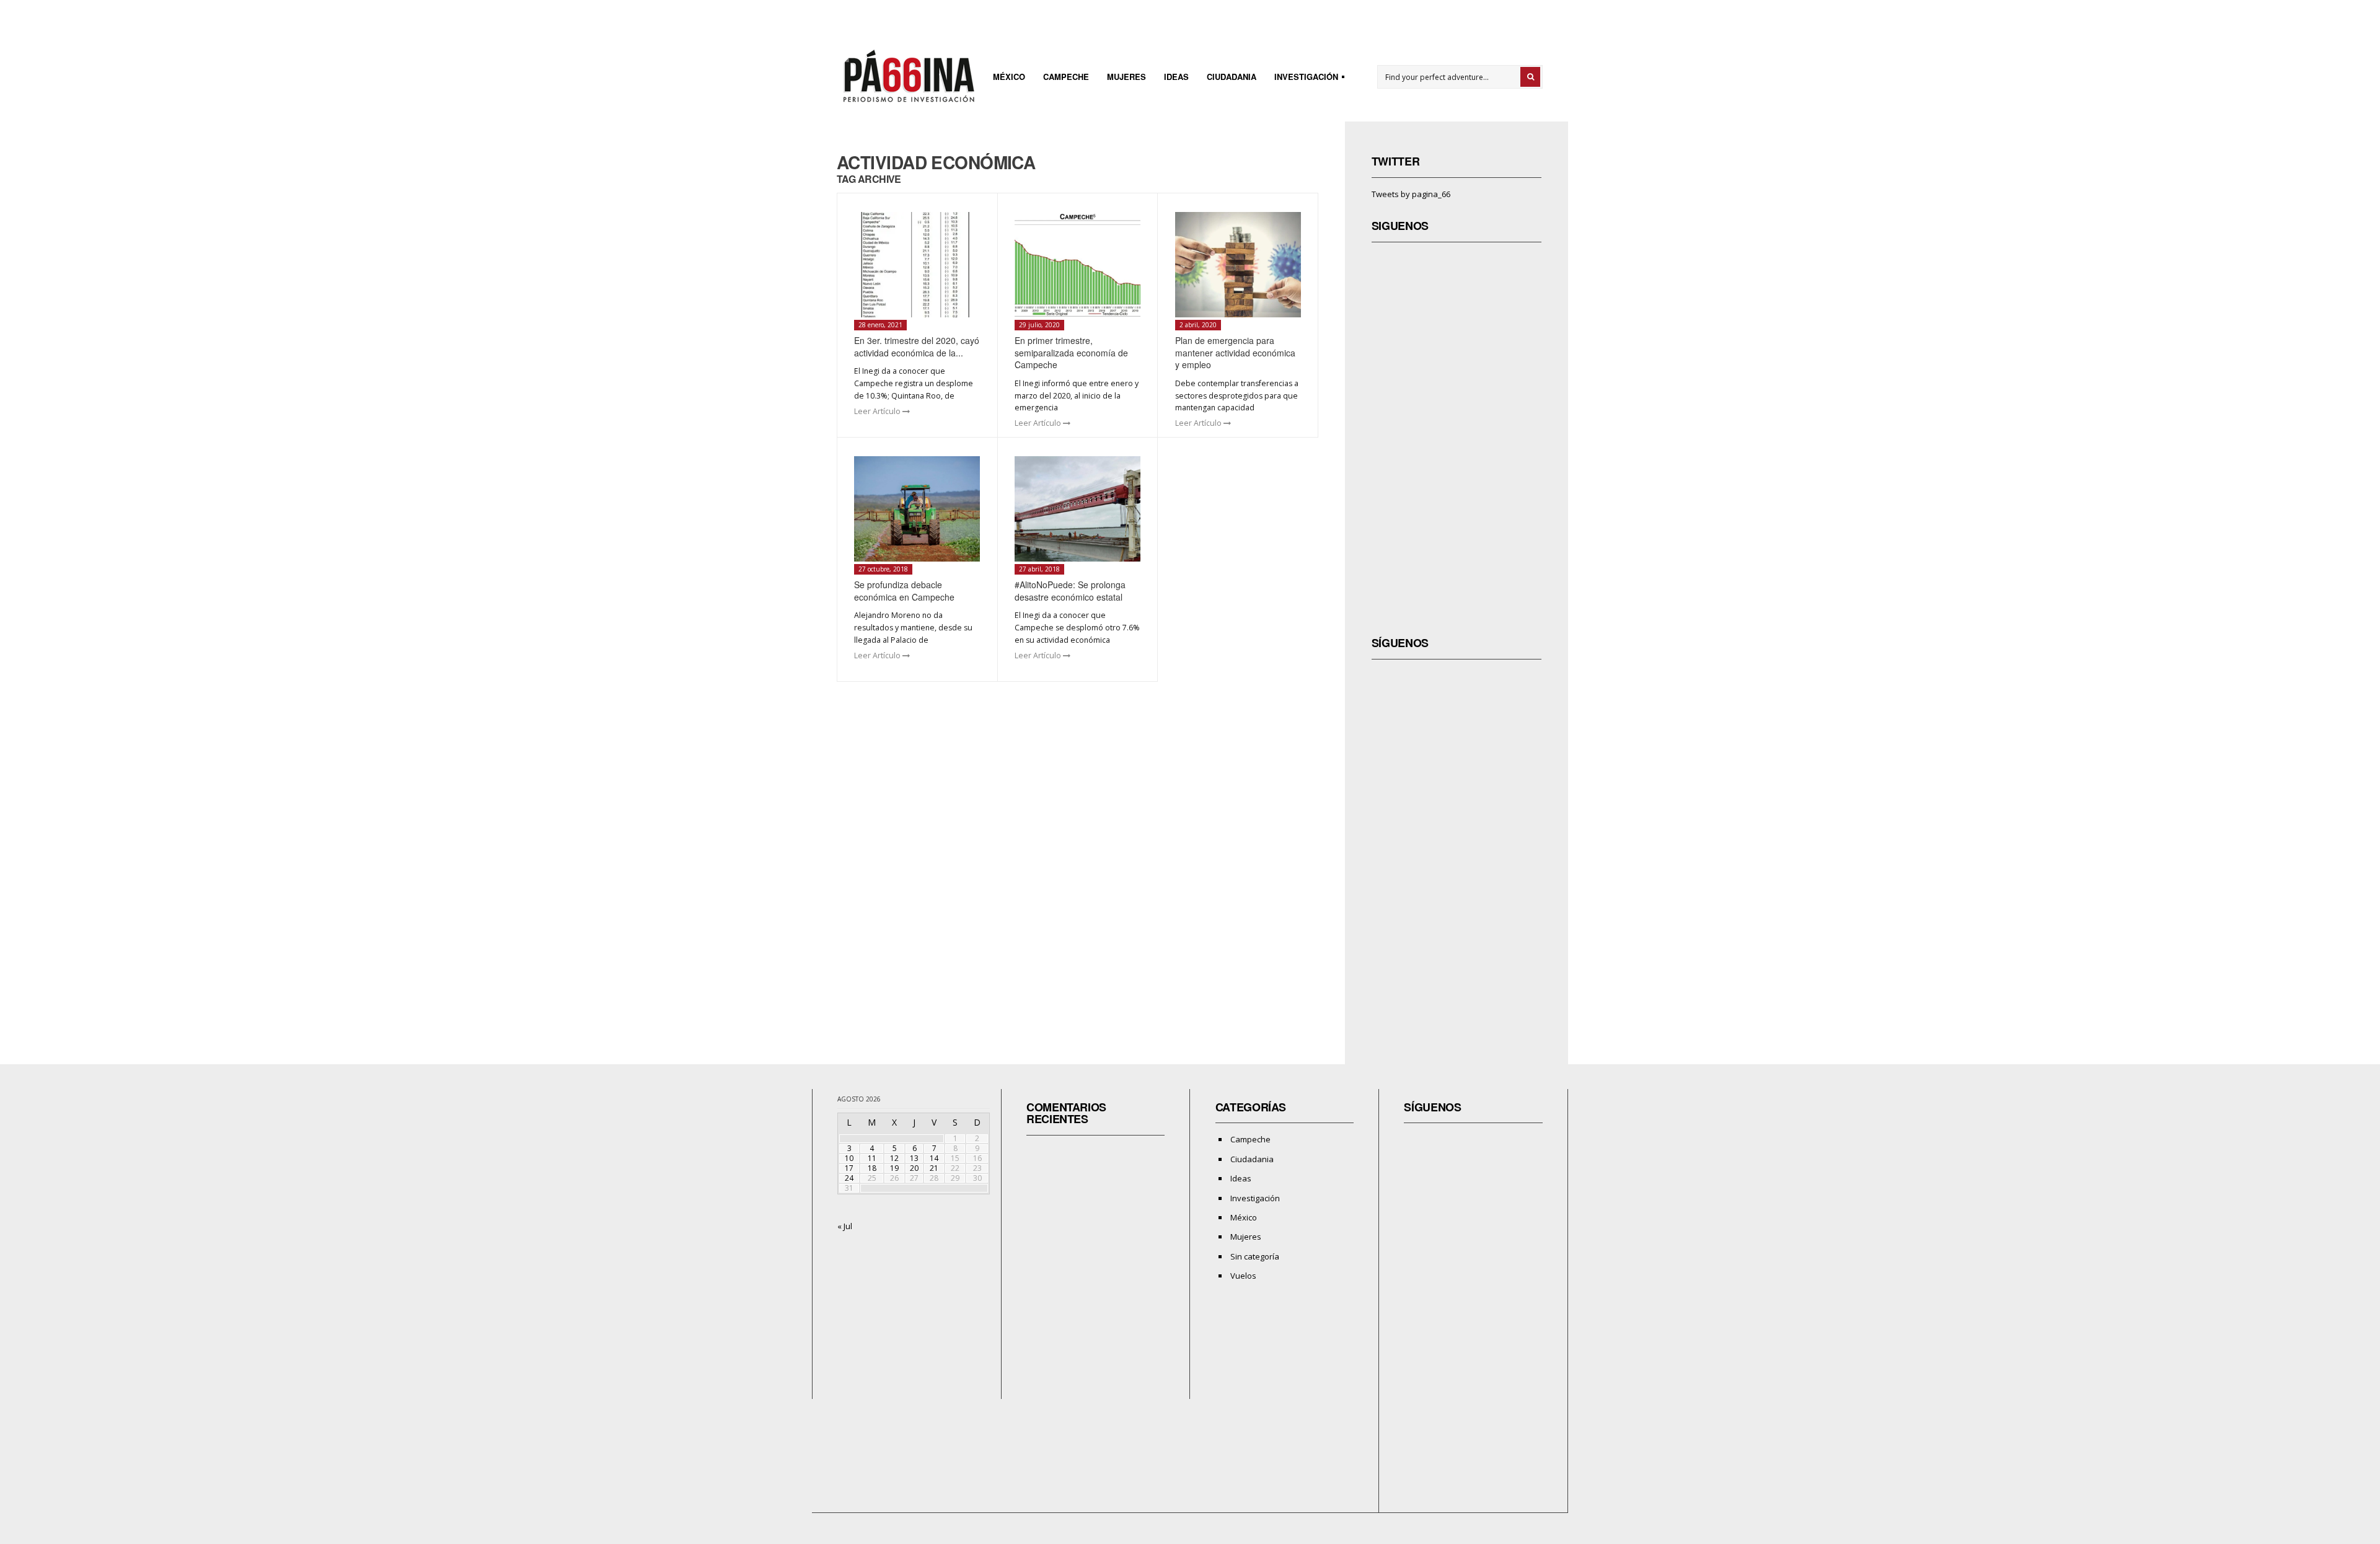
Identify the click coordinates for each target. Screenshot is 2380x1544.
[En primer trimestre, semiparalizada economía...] (1078, 265)
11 (872, 1158)
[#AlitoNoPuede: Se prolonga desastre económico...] (1078, 509)
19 (894, 1168)
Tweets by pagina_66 (1411, 194)
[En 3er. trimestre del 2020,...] (917, 265)
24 (849, 1178)
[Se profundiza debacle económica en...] (917, 509)
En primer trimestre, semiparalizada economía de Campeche (1071, 352)
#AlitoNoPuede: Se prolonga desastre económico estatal (1070, 591)
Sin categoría (1255, 1256)
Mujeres (1126, 77)
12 (894, 1158)
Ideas (1176, 77)
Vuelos (1243, 1276)
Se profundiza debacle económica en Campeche (904, 591)
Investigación (1302, 78)
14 (934, 1158)
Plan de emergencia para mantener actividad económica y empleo (1235, 352)
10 (849, 1158)
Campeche (1066, 77)
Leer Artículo (878, 411)
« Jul (845, 1226)
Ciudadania (1232, 77)
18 (872, 1168)
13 (914, 1158)
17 (849, 1168)
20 (914, 1168)
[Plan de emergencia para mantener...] (1238, 265)
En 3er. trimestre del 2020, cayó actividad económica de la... (917, 346)
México (1009, 77)
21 (934, 1168)
